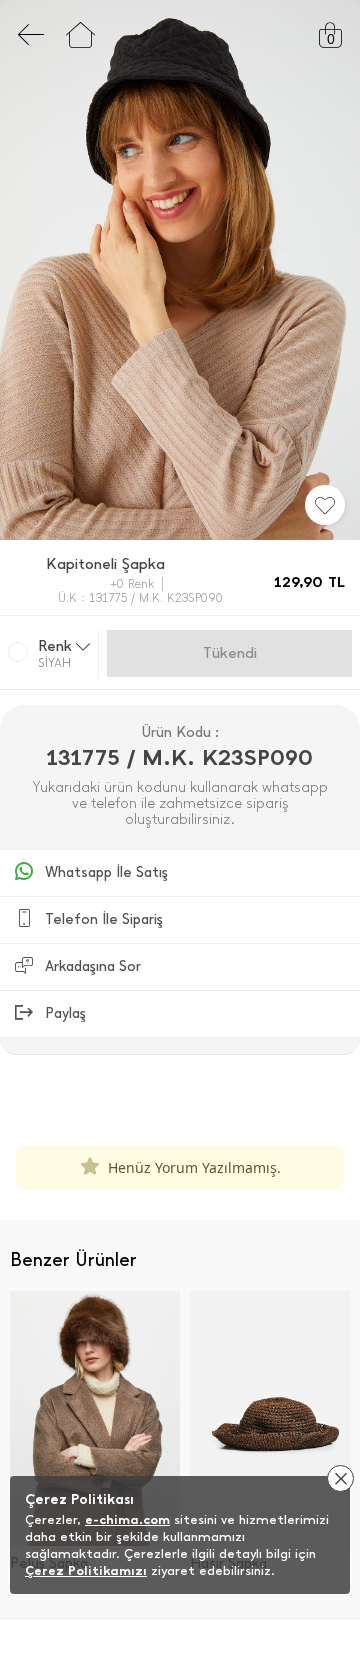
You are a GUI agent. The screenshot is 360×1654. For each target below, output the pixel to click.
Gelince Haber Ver (229, 653)
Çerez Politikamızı (86, 1570)
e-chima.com (127, 1519)
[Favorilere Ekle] (325, 505)
